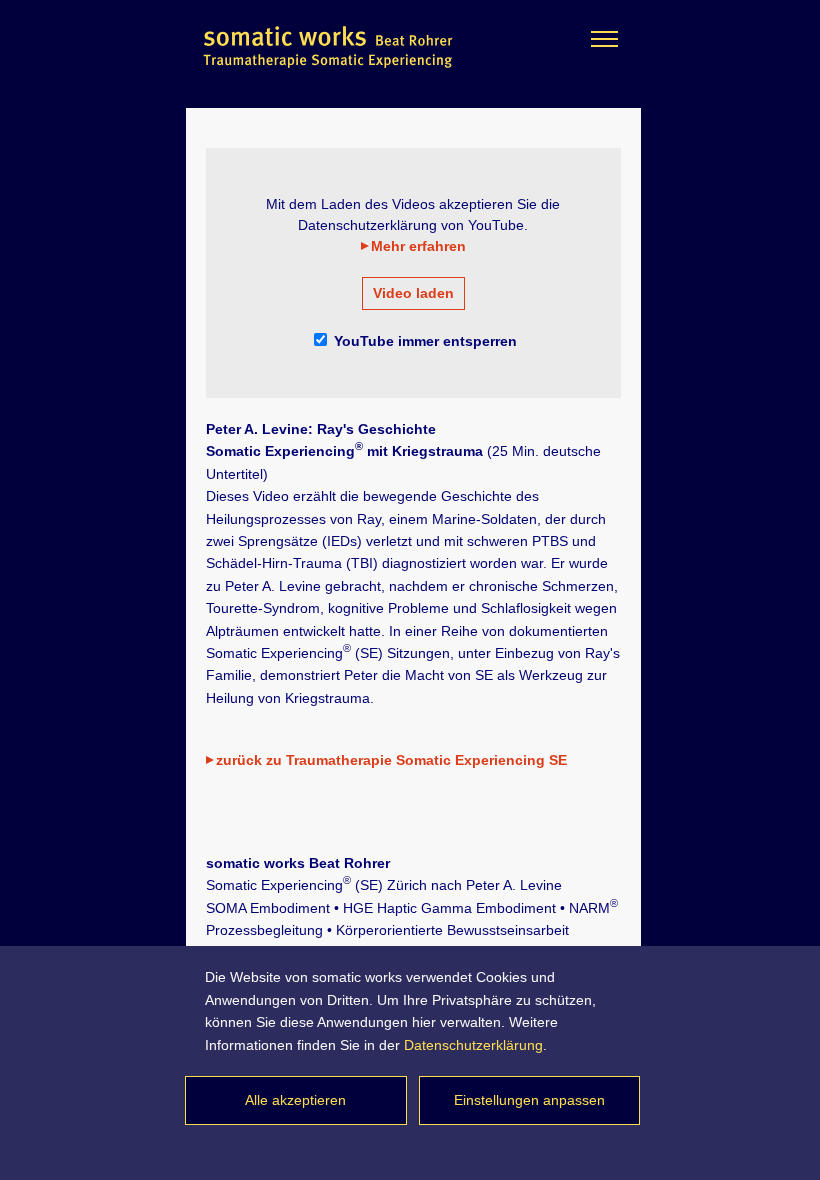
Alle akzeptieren (295, 1100)
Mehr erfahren (418, 246)
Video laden (413, 293)
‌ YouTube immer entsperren (423, 341)
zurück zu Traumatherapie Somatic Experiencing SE (391, 760)
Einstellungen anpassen (529, 1100)
